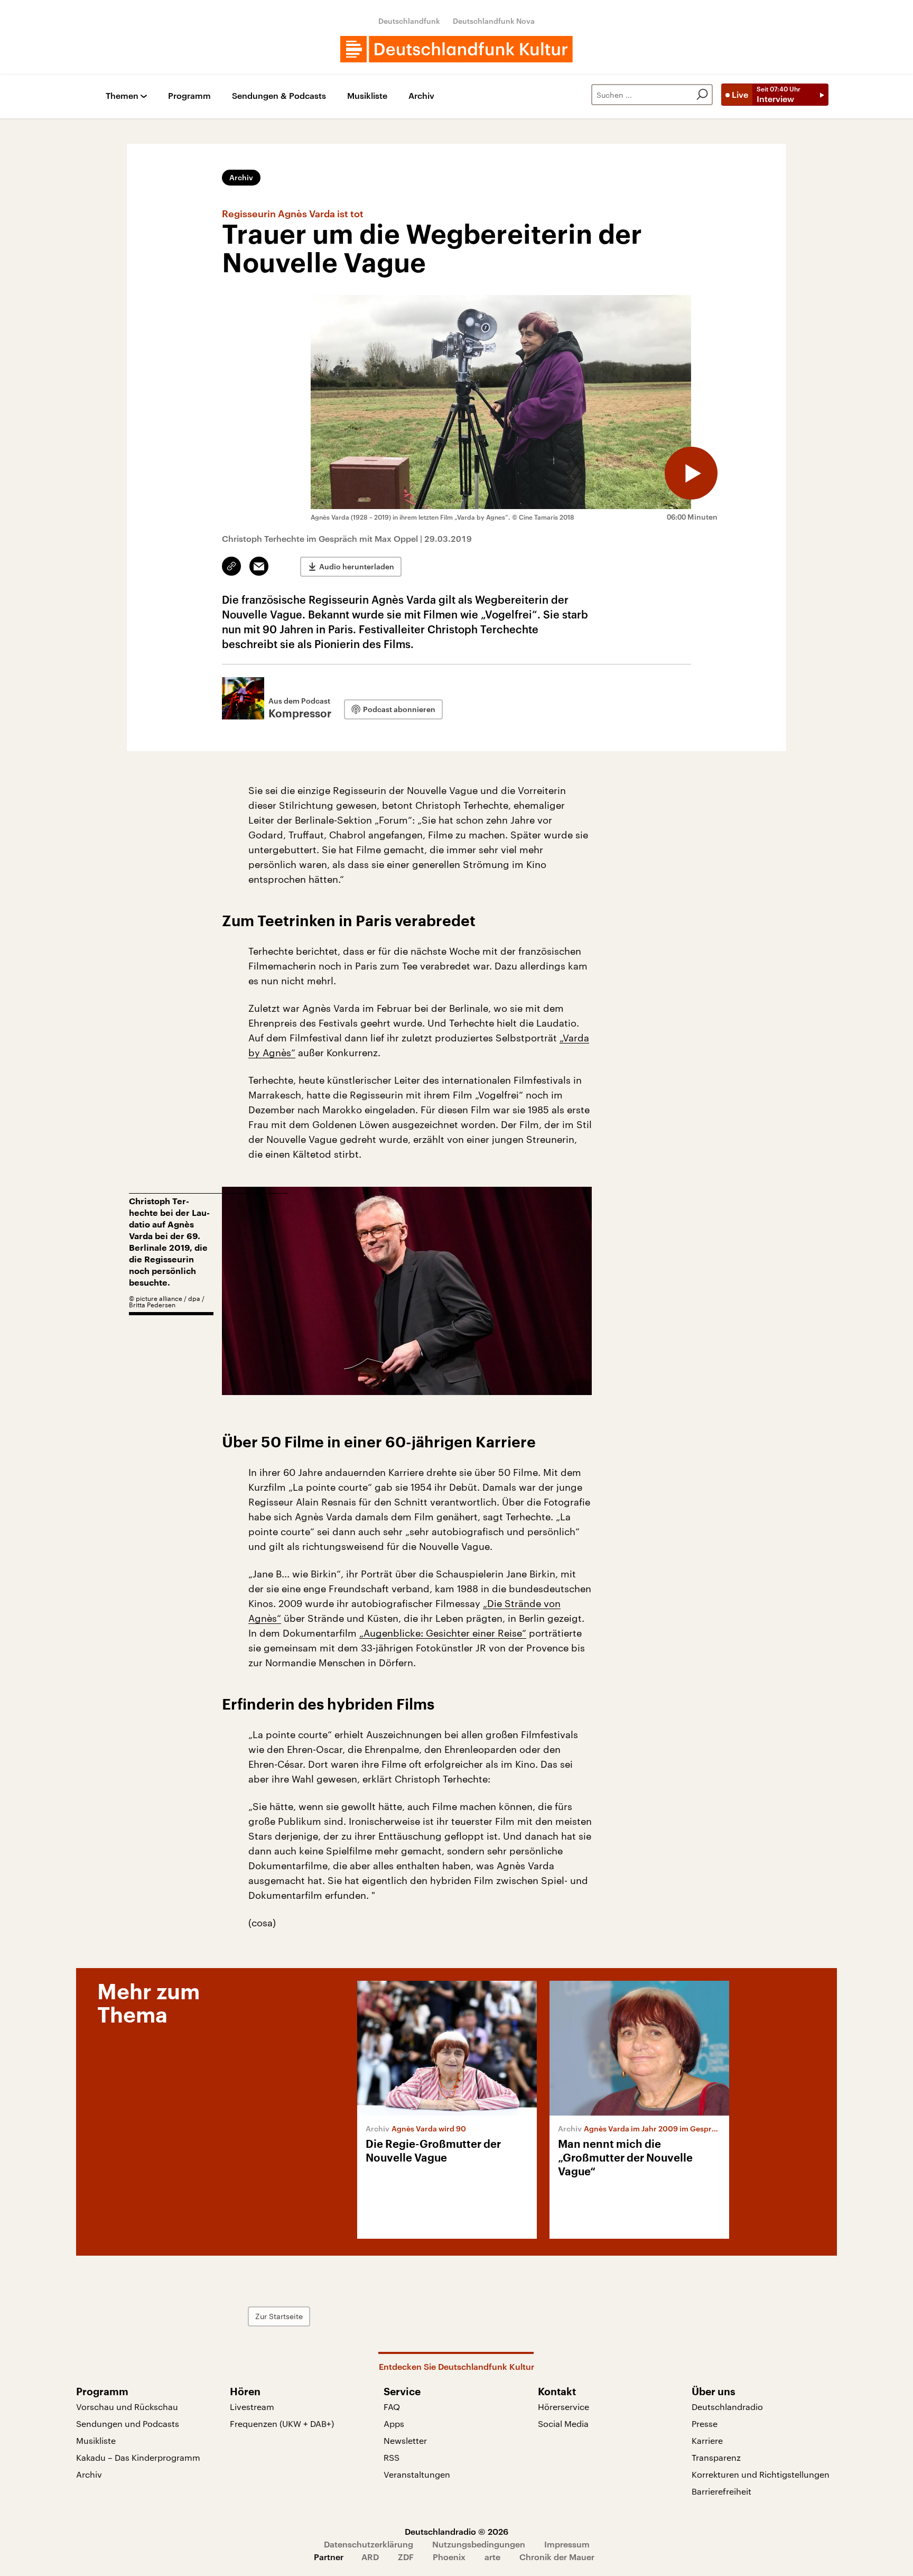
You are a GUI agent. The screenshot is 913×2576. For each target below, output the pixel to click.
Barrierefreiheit (721, 2491)
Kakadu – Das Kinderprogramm (138, 2457)
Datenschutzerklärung (369, 2544)
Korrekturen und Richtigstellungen (761, 2474)
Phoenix (449, 2557)
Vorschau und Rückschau (127, 2407)
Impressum (567, 2544)
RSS (392, 2457)
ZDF (406, 2557)
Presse (705, 2423)
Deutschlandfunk (409, 21)
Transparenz (716, 2457)
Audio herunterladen (357, 566)
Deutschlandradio (727, 2407)
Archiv (421, 96)
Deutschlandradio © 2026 (456, 2531)
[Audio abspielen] (691, 473)
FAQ (392, 2407)
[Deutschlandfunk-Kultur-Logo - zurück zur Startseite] (456, 49)
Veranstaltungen (417, 2474)
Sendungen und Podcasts (128, 2423)
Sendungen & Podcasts (279, 96)
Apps (394, 2423)
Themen (122, 96)
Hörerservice (563, 2407)
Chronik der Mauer (557, 2557)
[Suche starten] (702, 95)
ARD (370, 2557)
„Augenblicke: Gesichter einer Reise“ (443, 1633)
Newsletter (405, 2440)
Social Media (563, 2423)
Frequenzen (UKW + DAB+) (282, 2423)
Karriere (707, 2440)
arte (492, 2557)
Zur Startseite (279, 2316)
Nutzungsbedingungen (479, 2544)
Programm (189, 96)
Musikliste (367, 96)
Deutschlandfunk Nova (494, 21)
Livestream (252, 2407)
